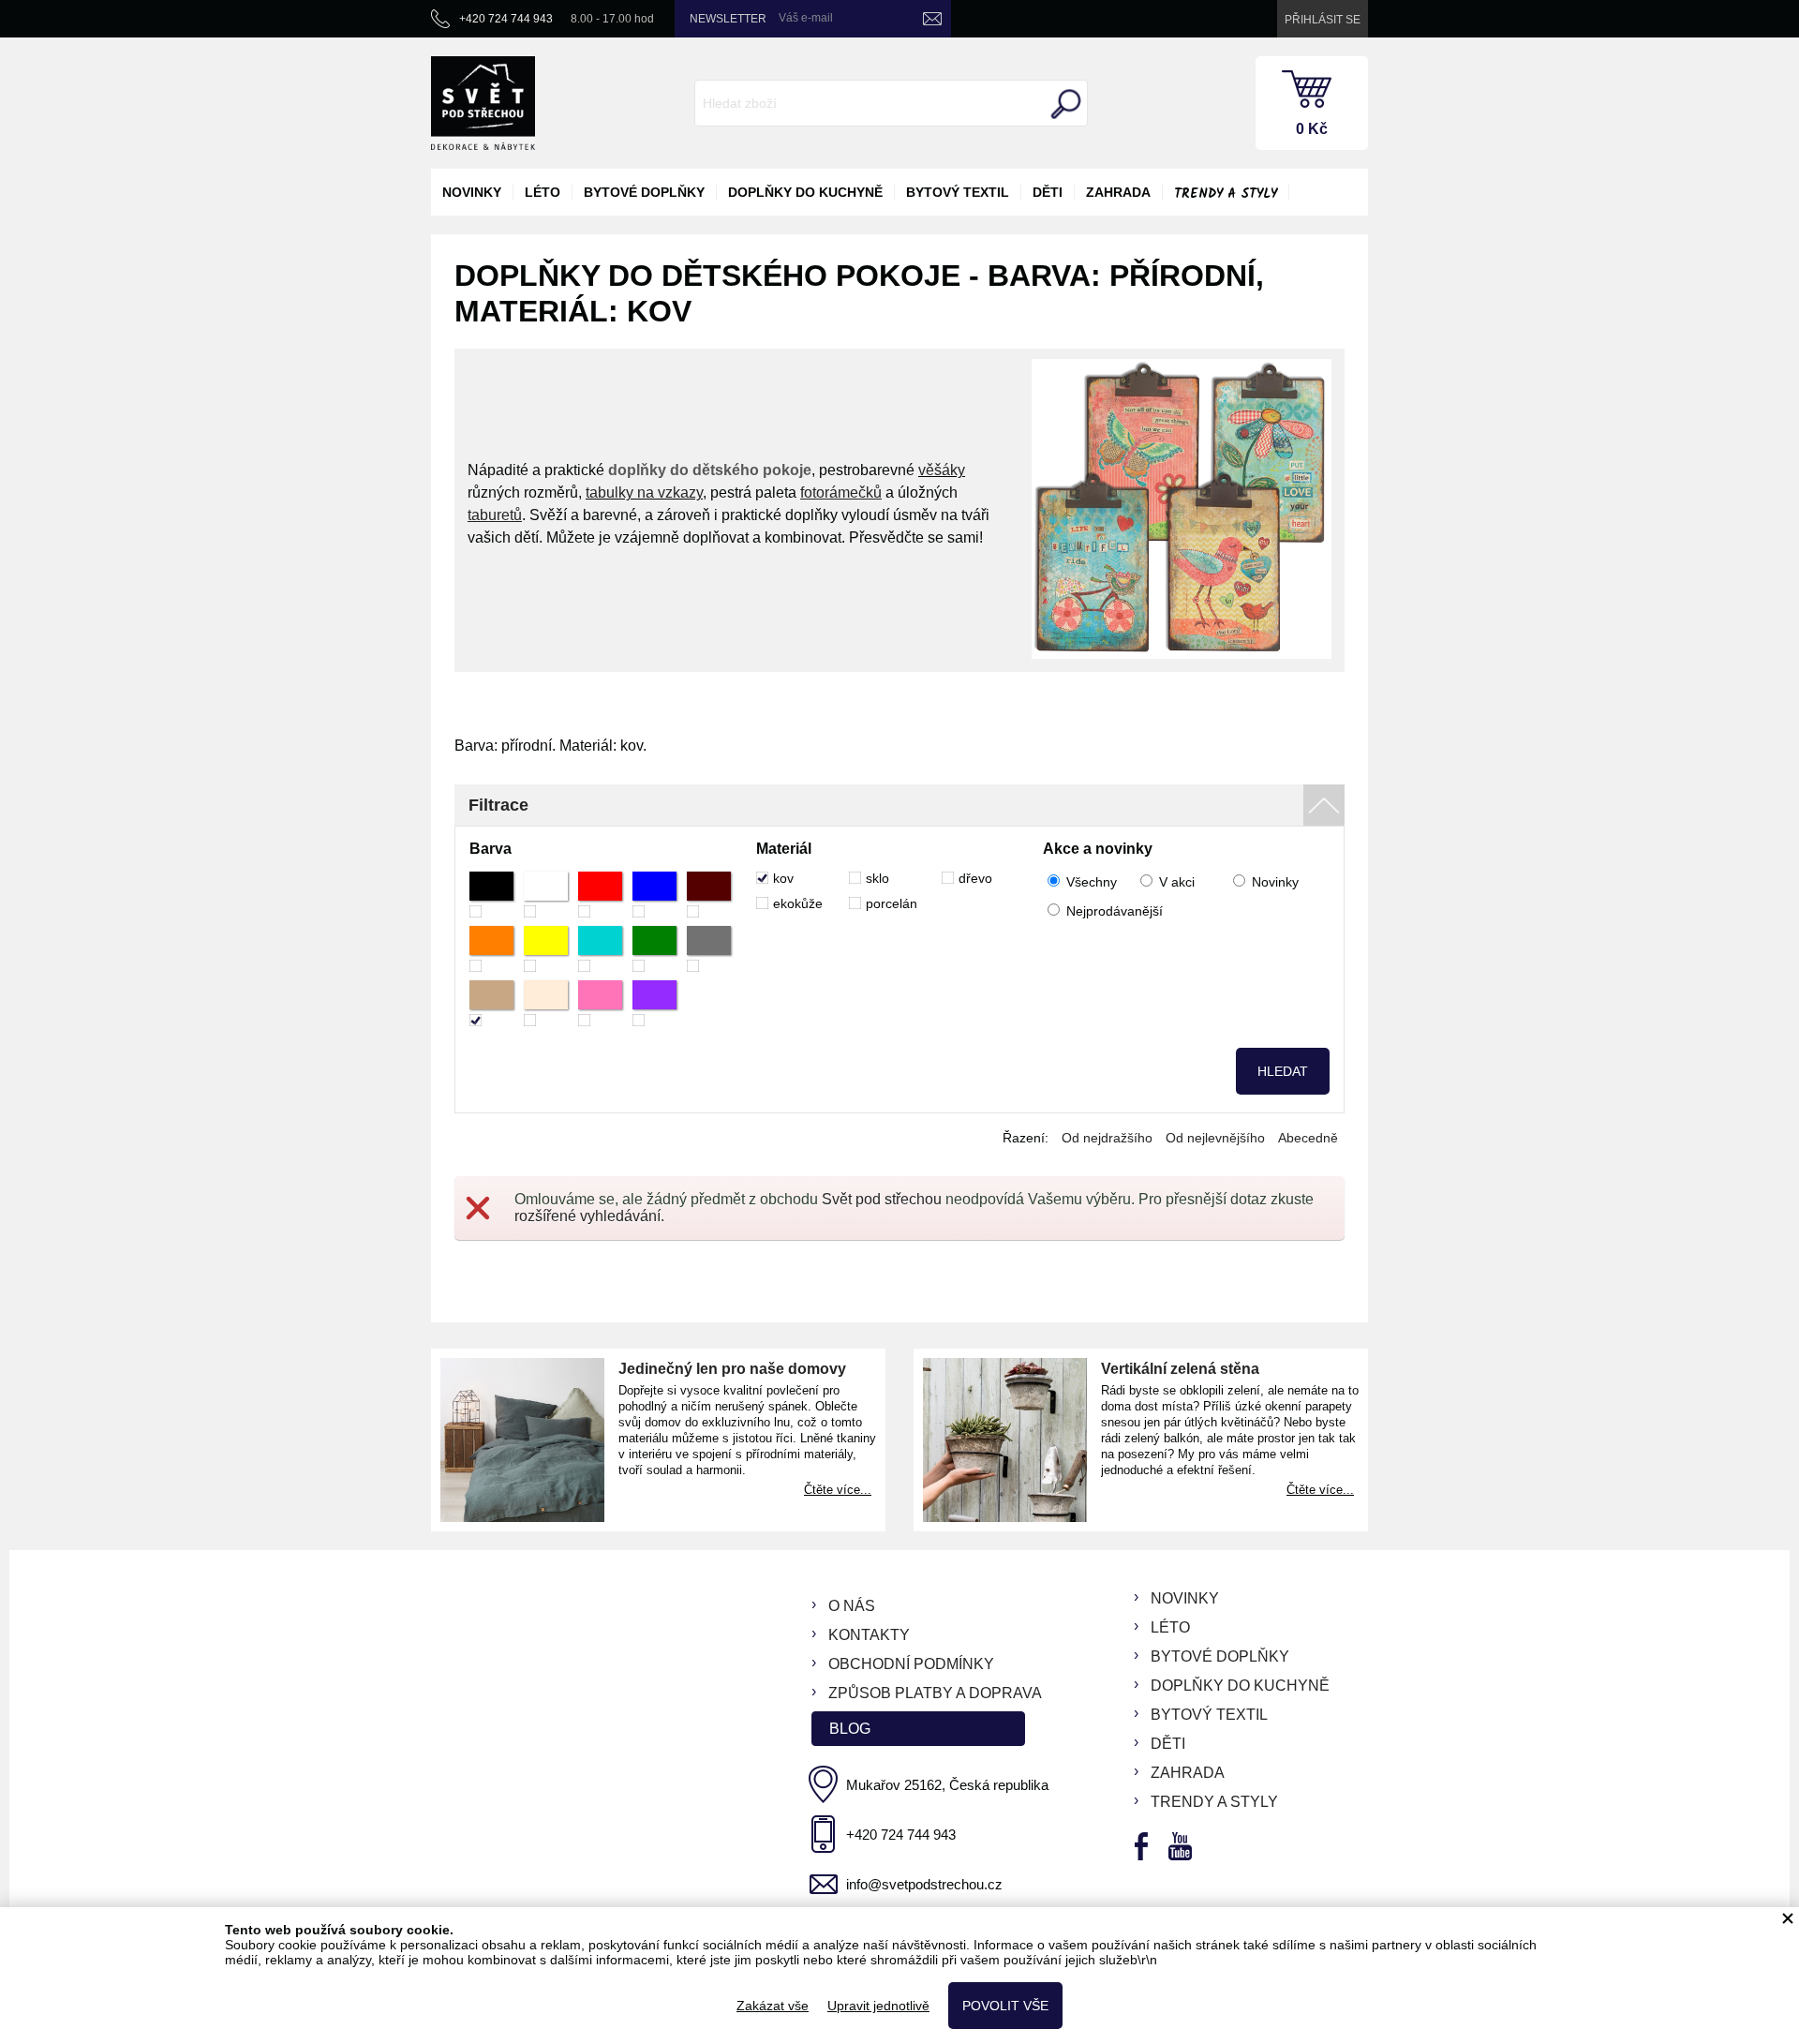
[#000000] (491, 895)
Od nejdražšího (1107, 1138)
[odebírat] (932, 19)
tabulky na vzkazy (644, 492)
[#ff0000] (600, 895)
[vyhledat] (1063, 104)
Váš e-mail (806, 18)
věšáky (942, 470)
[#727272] (709, 949)
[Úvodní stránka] (483, 103)
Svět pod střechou (882, 1199)
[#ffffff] (546, 895)
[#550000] (709, 895)
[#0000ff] (654, 895)
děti (1048, 192)
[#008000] (654, 949)
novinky (472, 192)
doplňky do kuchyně (805, 192)
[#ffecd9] (546, 1003)
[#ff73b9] (600, 1003)
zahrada (1118, 192)
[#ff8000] (491, 949)
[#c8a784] (491, 1003)
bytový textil (958, 192)
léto (543, 192)
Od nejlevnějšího (1215, 1138)
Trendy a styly (1226, 194)
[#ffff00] (546, 949)
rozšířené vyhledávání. (589, 1216)
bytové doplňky (644, 192)
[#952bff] (654, 1003)
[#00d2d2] (600, 949)
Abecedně (1308, 1138)
